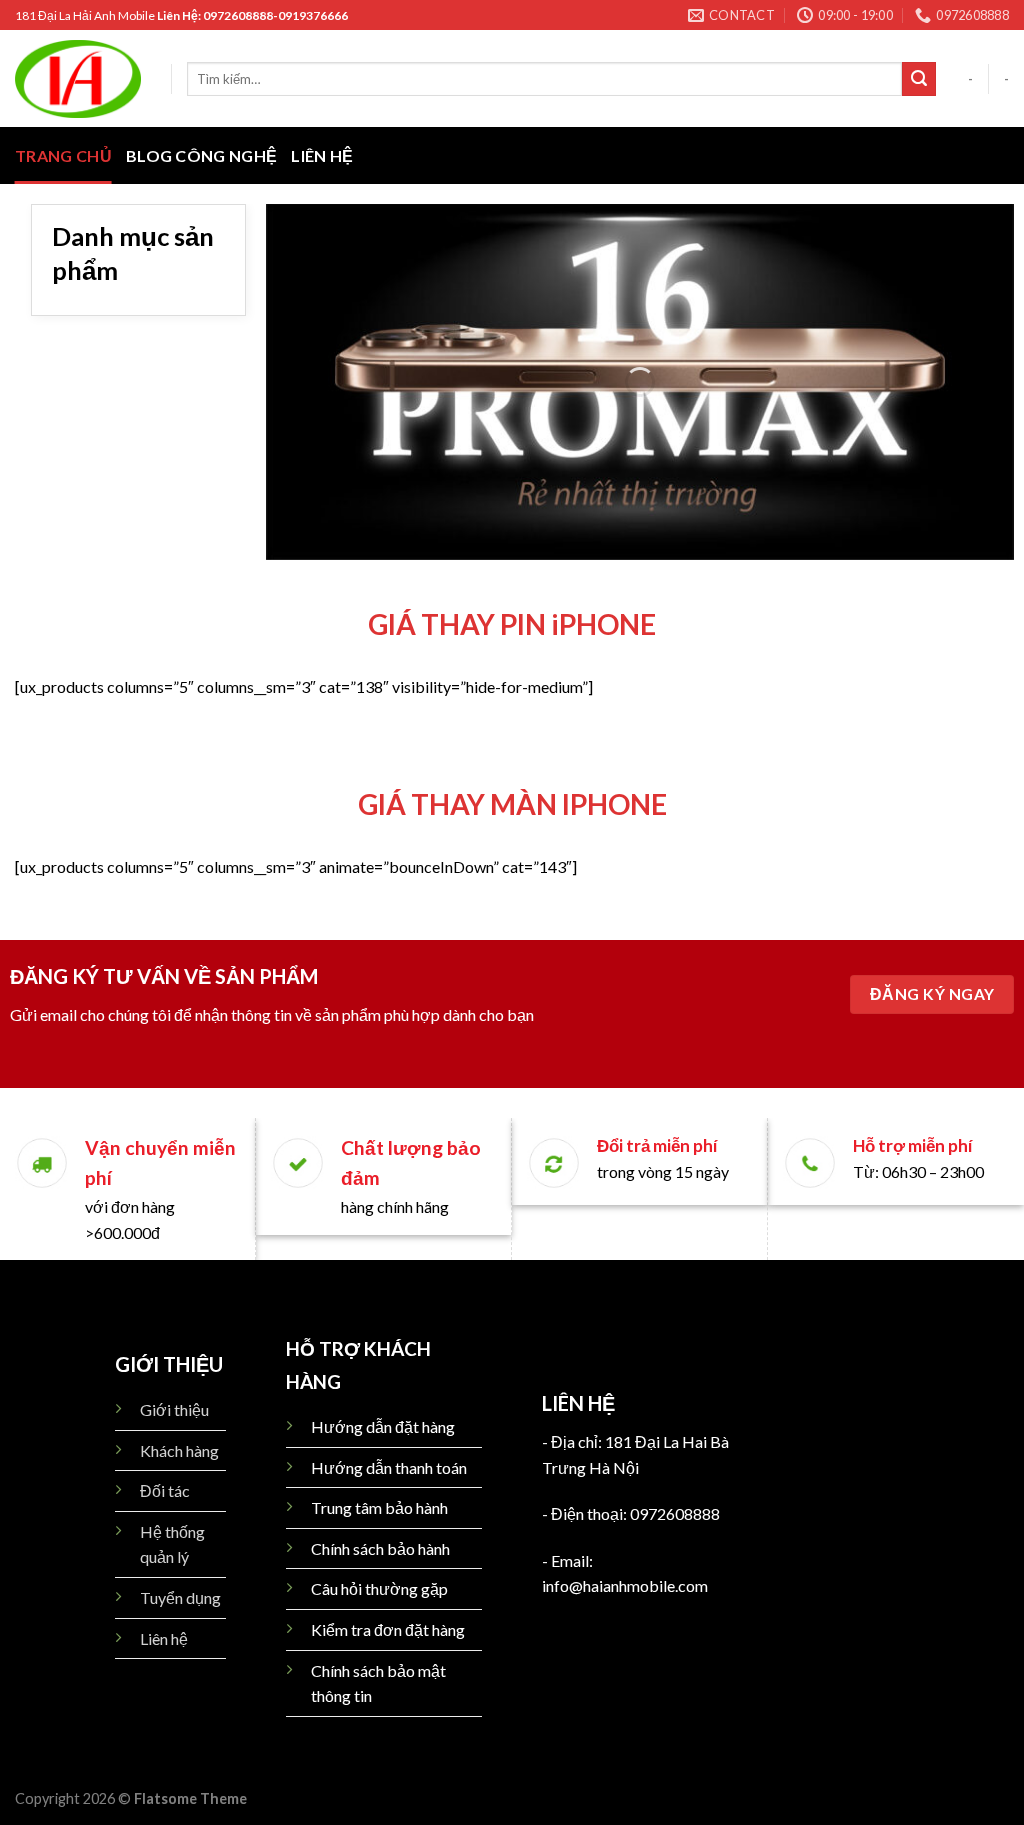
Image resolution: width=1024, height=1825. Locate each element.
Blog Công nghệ (201, 155)
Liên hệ (322, 155)
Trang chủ (63, 155)
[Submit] (919, 79)
